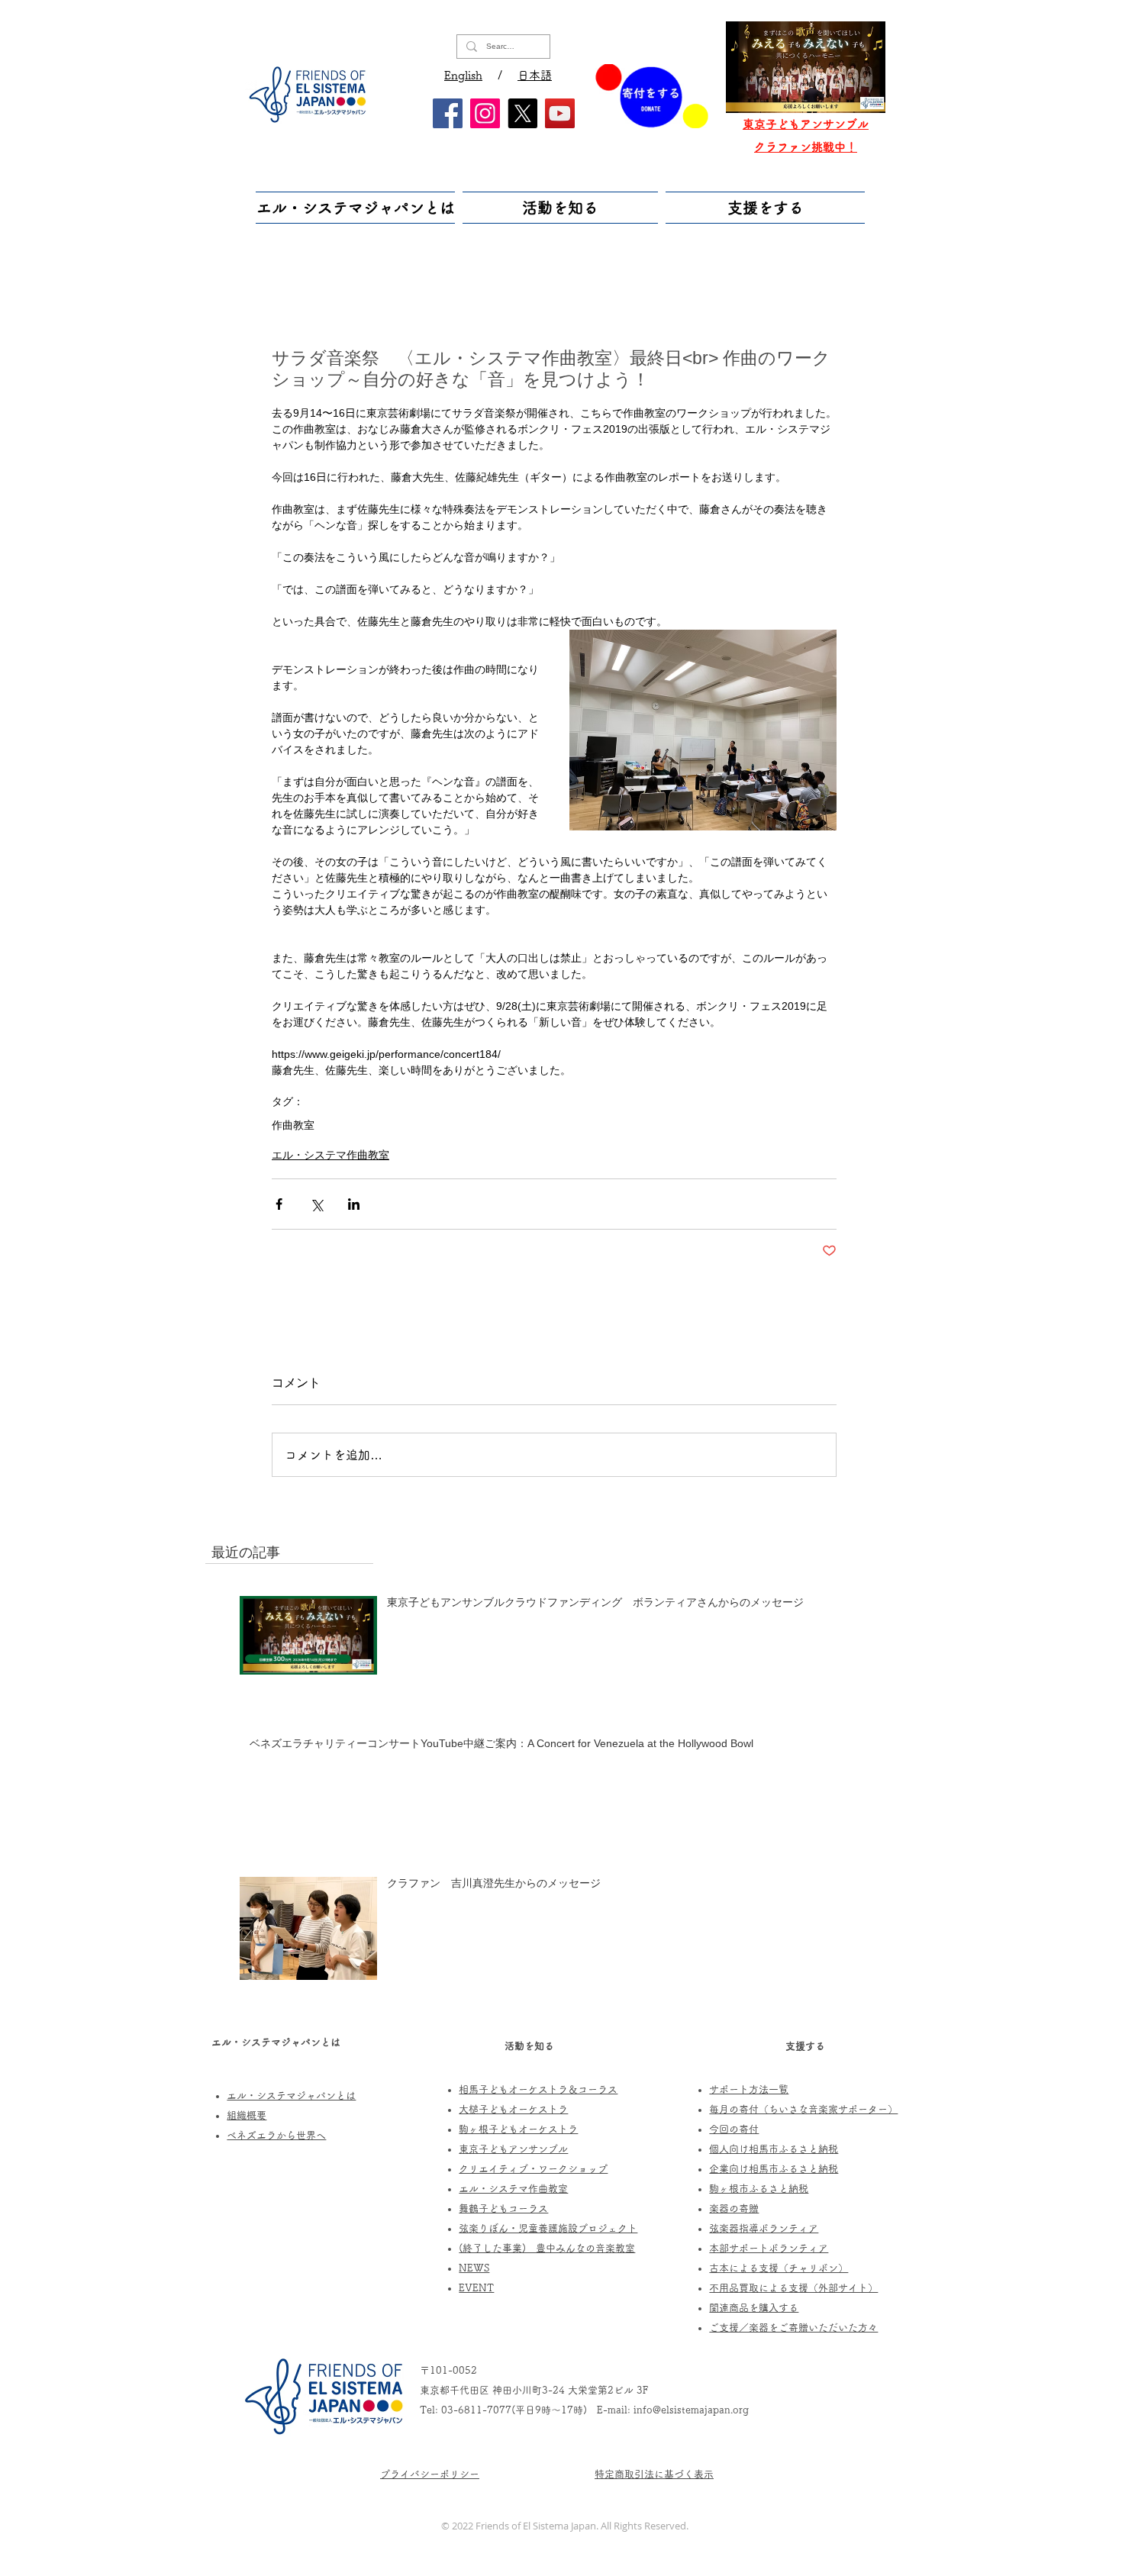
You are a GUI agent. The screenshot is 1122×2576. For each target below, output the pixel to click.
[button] (357, 208)
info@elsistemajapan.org (691, 2410)
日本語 (535, 75)
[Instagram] (485, 113)
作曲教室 (293, 1125)
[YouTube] (560, 113)
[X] (522, 113)
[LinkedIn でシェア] (354, 1204)
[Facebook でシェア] (279, 1204)
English (463, 75)
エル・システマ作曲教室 (330, 1155)
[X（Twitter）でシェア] (316, 1204)
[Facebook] (448, 113)
